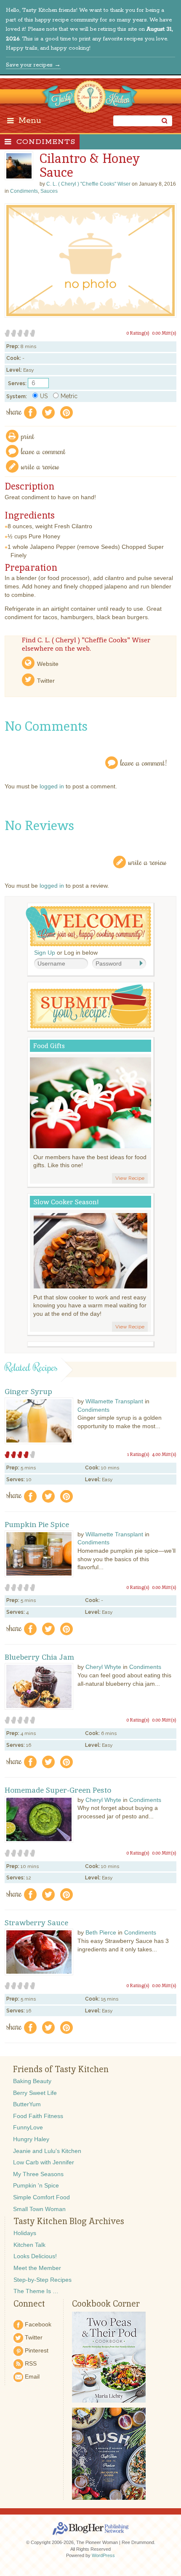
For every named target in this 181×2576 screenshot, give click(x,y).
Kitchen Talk (29, 2245)
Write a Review (148, 862)
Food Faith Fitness (38, 2116)
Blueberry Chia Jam (39, 1657)
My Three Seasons (38, 2174)
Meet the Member (37, 2268)
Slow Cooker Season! (66, 1202)
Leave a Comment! (144, 762)
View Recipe (130, 1178)
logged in (52, 786)
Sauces (49, 191)
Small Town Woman (39, 2209)
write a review (40, 466)
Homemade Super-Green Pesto (58, 1790)
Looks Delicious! (35, 2256)
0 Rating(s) (138, 333)
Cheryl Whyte (103, 1667)
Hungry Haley (31, 2139)
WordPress (103, 2555)
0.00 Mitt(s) (164, 333)
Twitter (46, 681)
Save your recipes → (33, 65)
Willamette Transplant (114, 1401)
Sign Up (45, 953)
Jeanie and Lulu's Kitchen (47, 2151)
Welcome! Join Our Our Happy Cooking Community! (88, 926)
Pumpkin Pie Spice (37, 1525)
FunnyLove (28, 2127)
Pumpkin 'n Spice (36, 2185)
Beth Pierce (101, 1932)
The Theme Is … (36, 2291)
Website (48, 664)
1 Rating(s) (138, 1454)
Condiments (46, 142)
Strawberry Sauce (36, 1923)
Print (28, 436)
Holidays (25, 2233)
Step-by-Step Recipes (43, 2280)
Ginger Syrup (28, 1392)
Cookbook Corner (106, 2304)
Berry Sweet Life (35, 2093)
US (44, 396)
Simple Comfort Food (41, 2197)
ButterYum (27, 2104)
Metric (69, 396)
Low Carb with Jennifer (44, 2162)
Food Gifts (49, 1046)
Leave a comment (43, 451)
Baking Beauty (32, 2081)
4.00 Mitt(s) (164, 1454)
